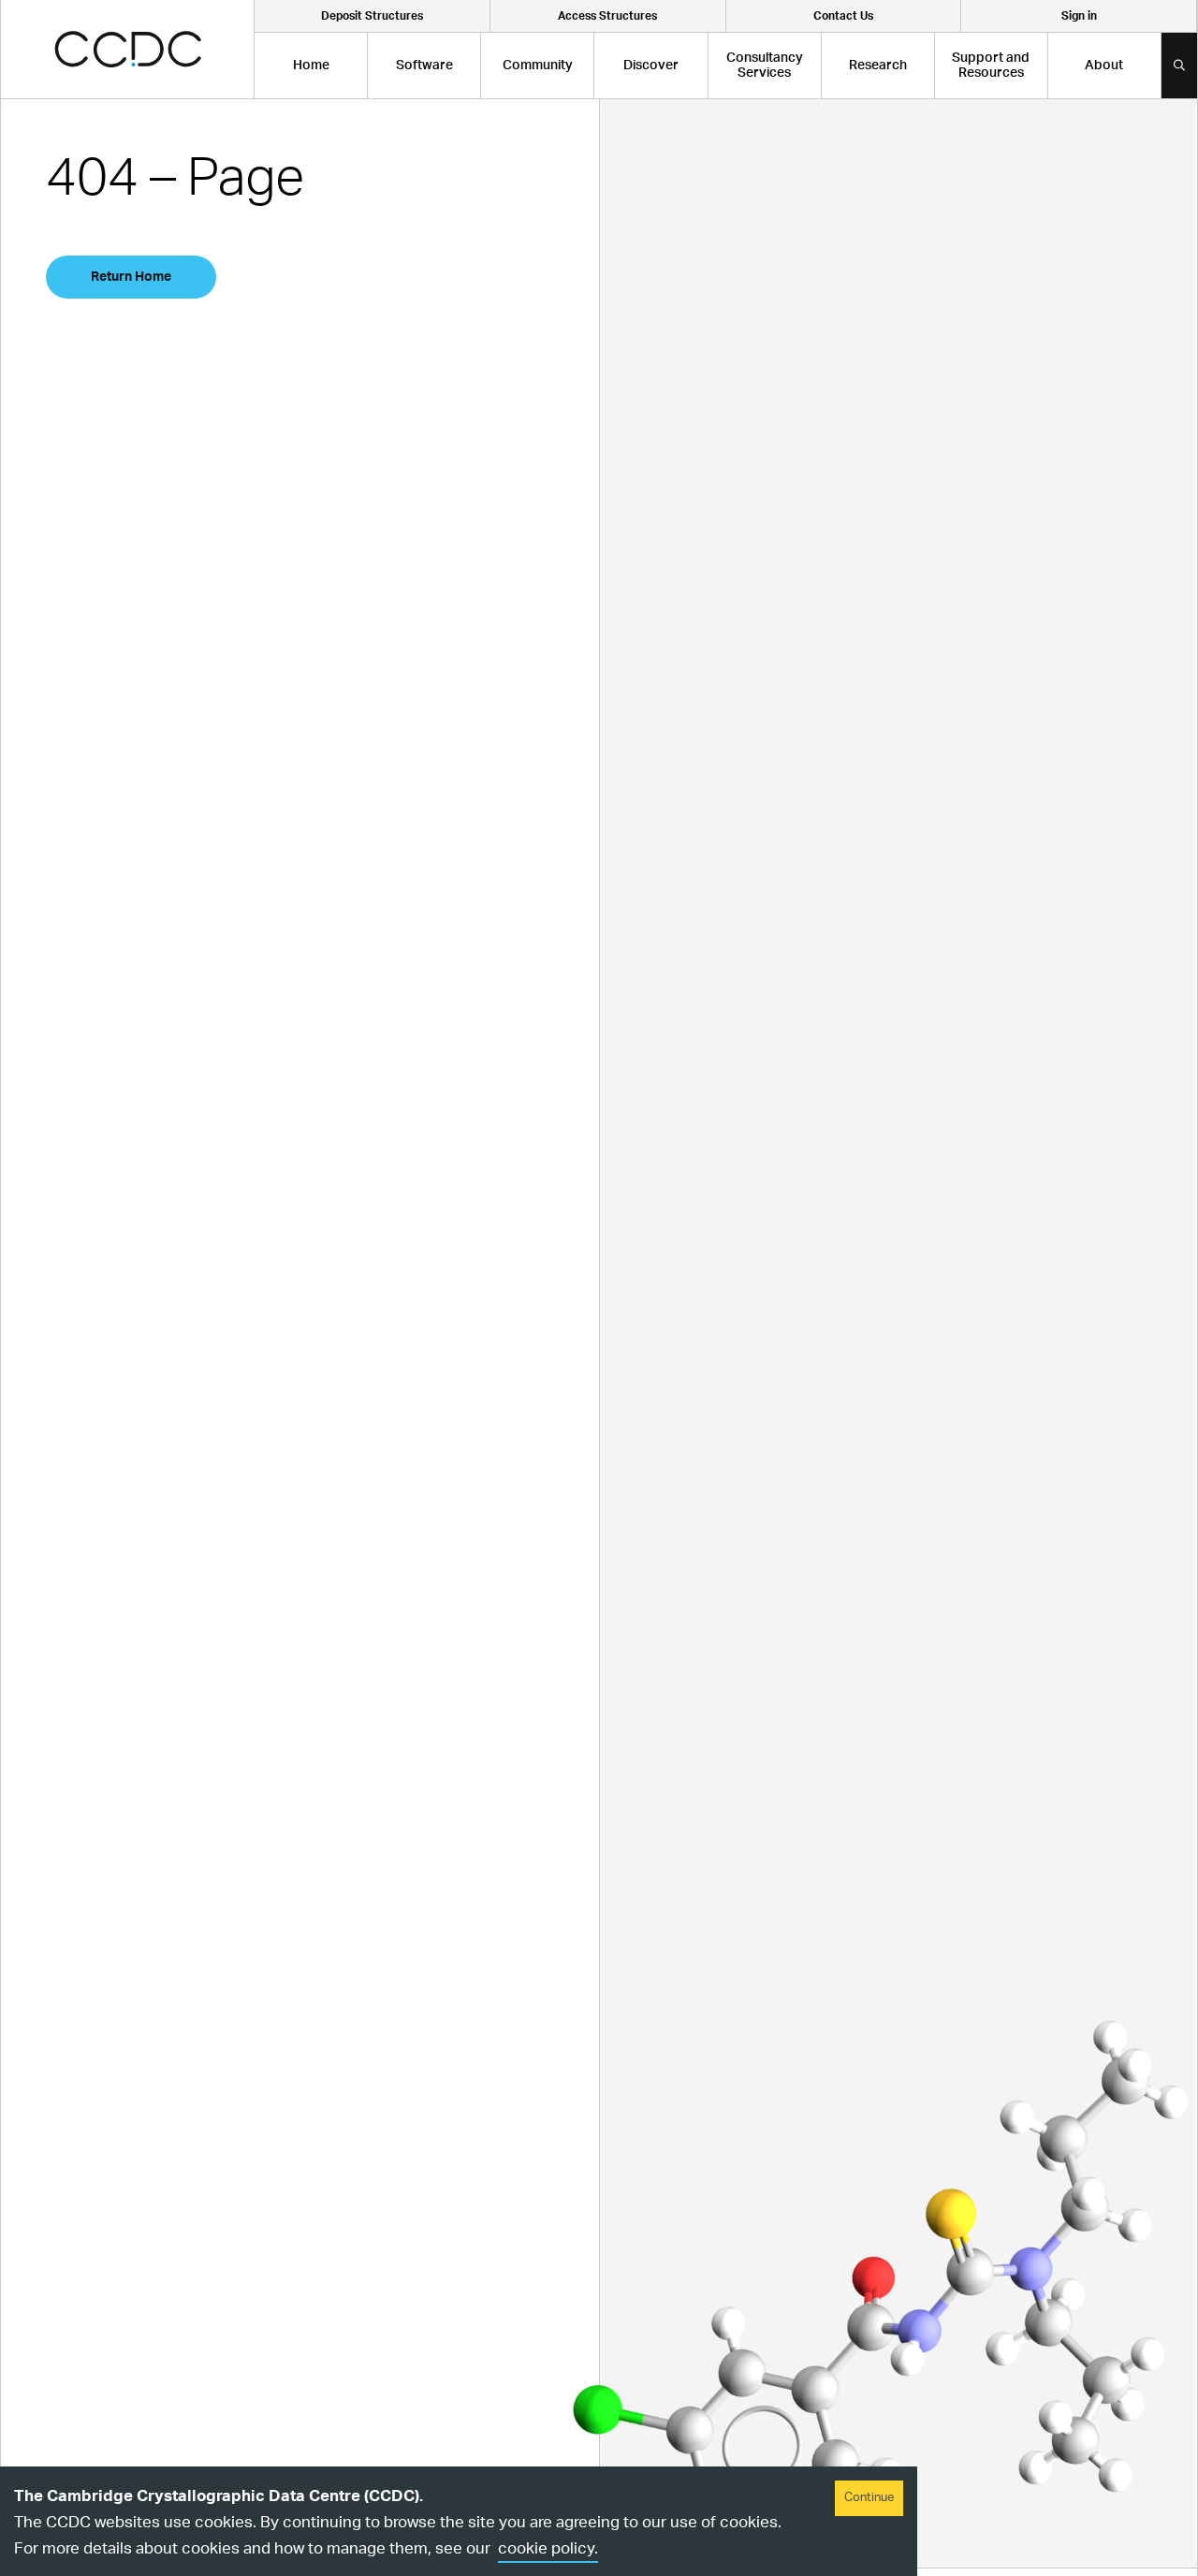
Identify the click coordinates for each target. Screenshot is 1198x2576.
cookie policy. (548, 2548)
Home (311, 66)
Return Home (131, 277)
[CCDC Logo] (128, 49)
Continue (869, 2498)
